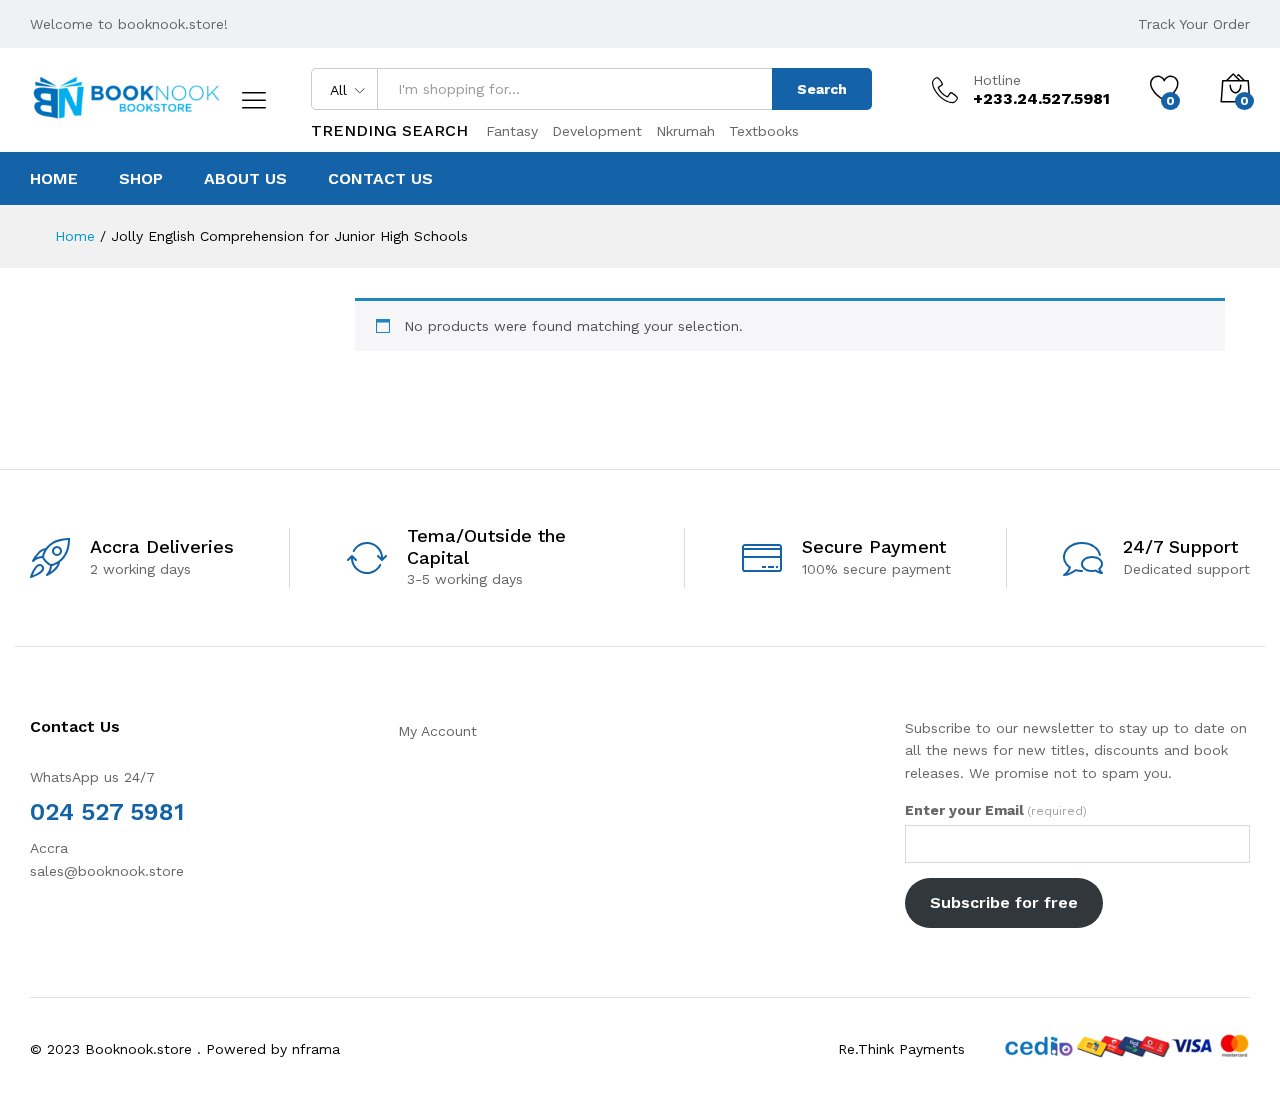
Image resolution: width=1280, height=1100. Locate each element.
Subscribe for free (1004, 902)
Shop (141, 179)
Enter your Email (996, 810)
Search (822, 89)
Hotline (997, 80)
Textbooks (764, 131)
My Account (437, 731)
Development (597, 131)
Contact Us (380, 179)
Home (54, 179)
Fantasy (512, 131)
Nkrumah (685, 131)
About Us (245, 179)
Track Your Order (1194, 24)
